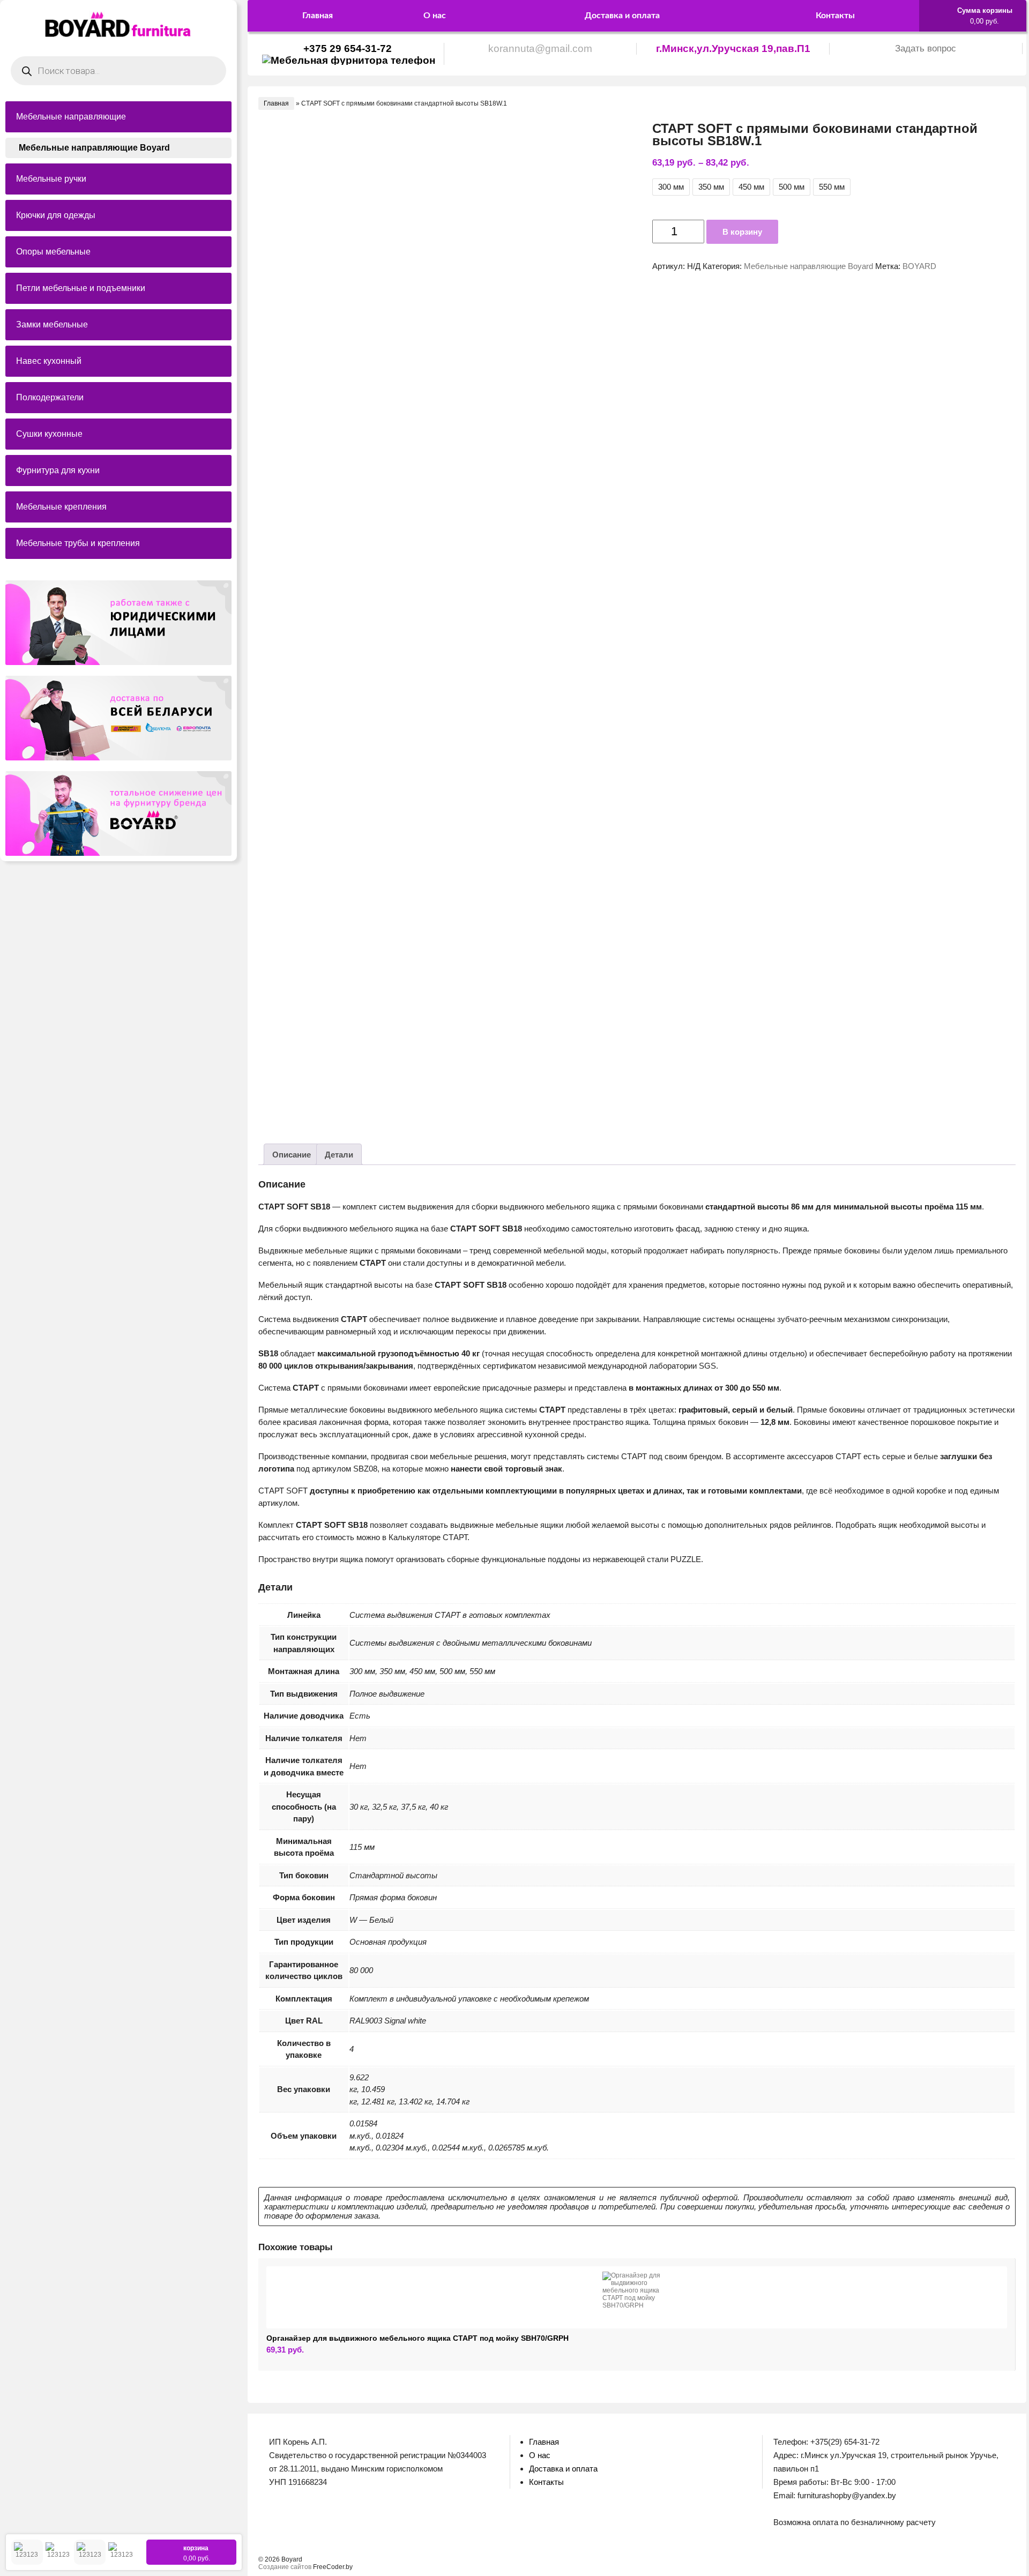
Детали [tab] (339, 1155)
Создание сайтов (285, 2567)
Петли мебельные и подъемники (81, 288)
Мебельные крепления (61, 507)
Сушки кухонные (49, 434)
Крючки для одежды (56, 215)
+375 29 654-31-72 (348, 48)
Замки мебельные (52, 324)
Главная (318, 16)
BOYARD (919, 266)
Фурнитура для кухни (58, 470)
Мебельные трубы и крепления (78, 543)
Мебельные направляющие (71, 117)
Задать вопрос (926, 48)
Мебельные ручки (51, 179)
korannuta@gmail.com (540, 48)
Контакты (835, 16)
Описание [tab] (292, 1155)
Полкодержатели (50, 397)
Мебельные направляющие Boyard (94, 148)
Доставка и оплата (622, 16)
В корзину (742, 232)
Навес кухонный (49, 361)
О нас (435, 16)
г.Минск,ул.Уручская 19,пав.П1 (733, 48)
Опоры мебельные (53, 252)
